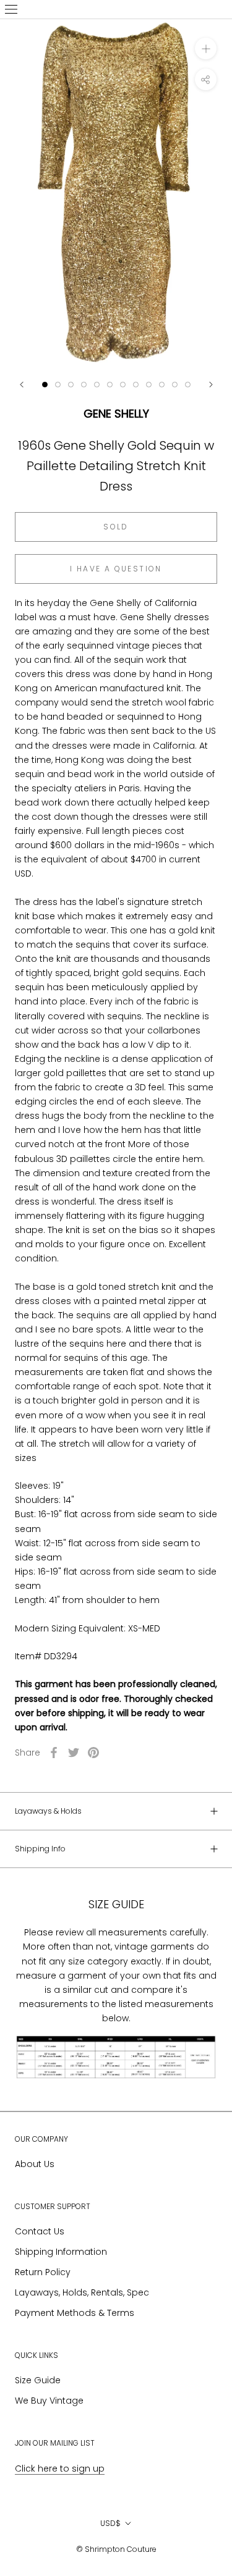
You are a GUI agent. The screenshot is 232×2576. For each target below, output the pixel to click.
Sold (116, 527)
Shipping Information (61, 2252)
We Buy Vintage (49, 2401)
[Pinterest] (93, 1753)
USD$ (110, 2523)
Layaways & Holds (48, 1811)
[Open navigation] (11, 9)
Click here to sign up (60, 2469)
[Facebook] (54, 1753)
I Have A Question (116, 569)
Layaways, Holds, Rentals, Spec (82, 2292)
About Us (35, 2164)
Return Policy (43, 2272)
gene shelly (116, 414)
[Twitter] (74, 1753)
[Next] (211, 385)
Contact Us (40, 2231)
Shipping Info (40, 1849)
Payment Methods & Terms (75, 2313)
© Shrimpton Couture (116, 2549)
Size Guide (38, 2380)
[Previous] (22, 385)
